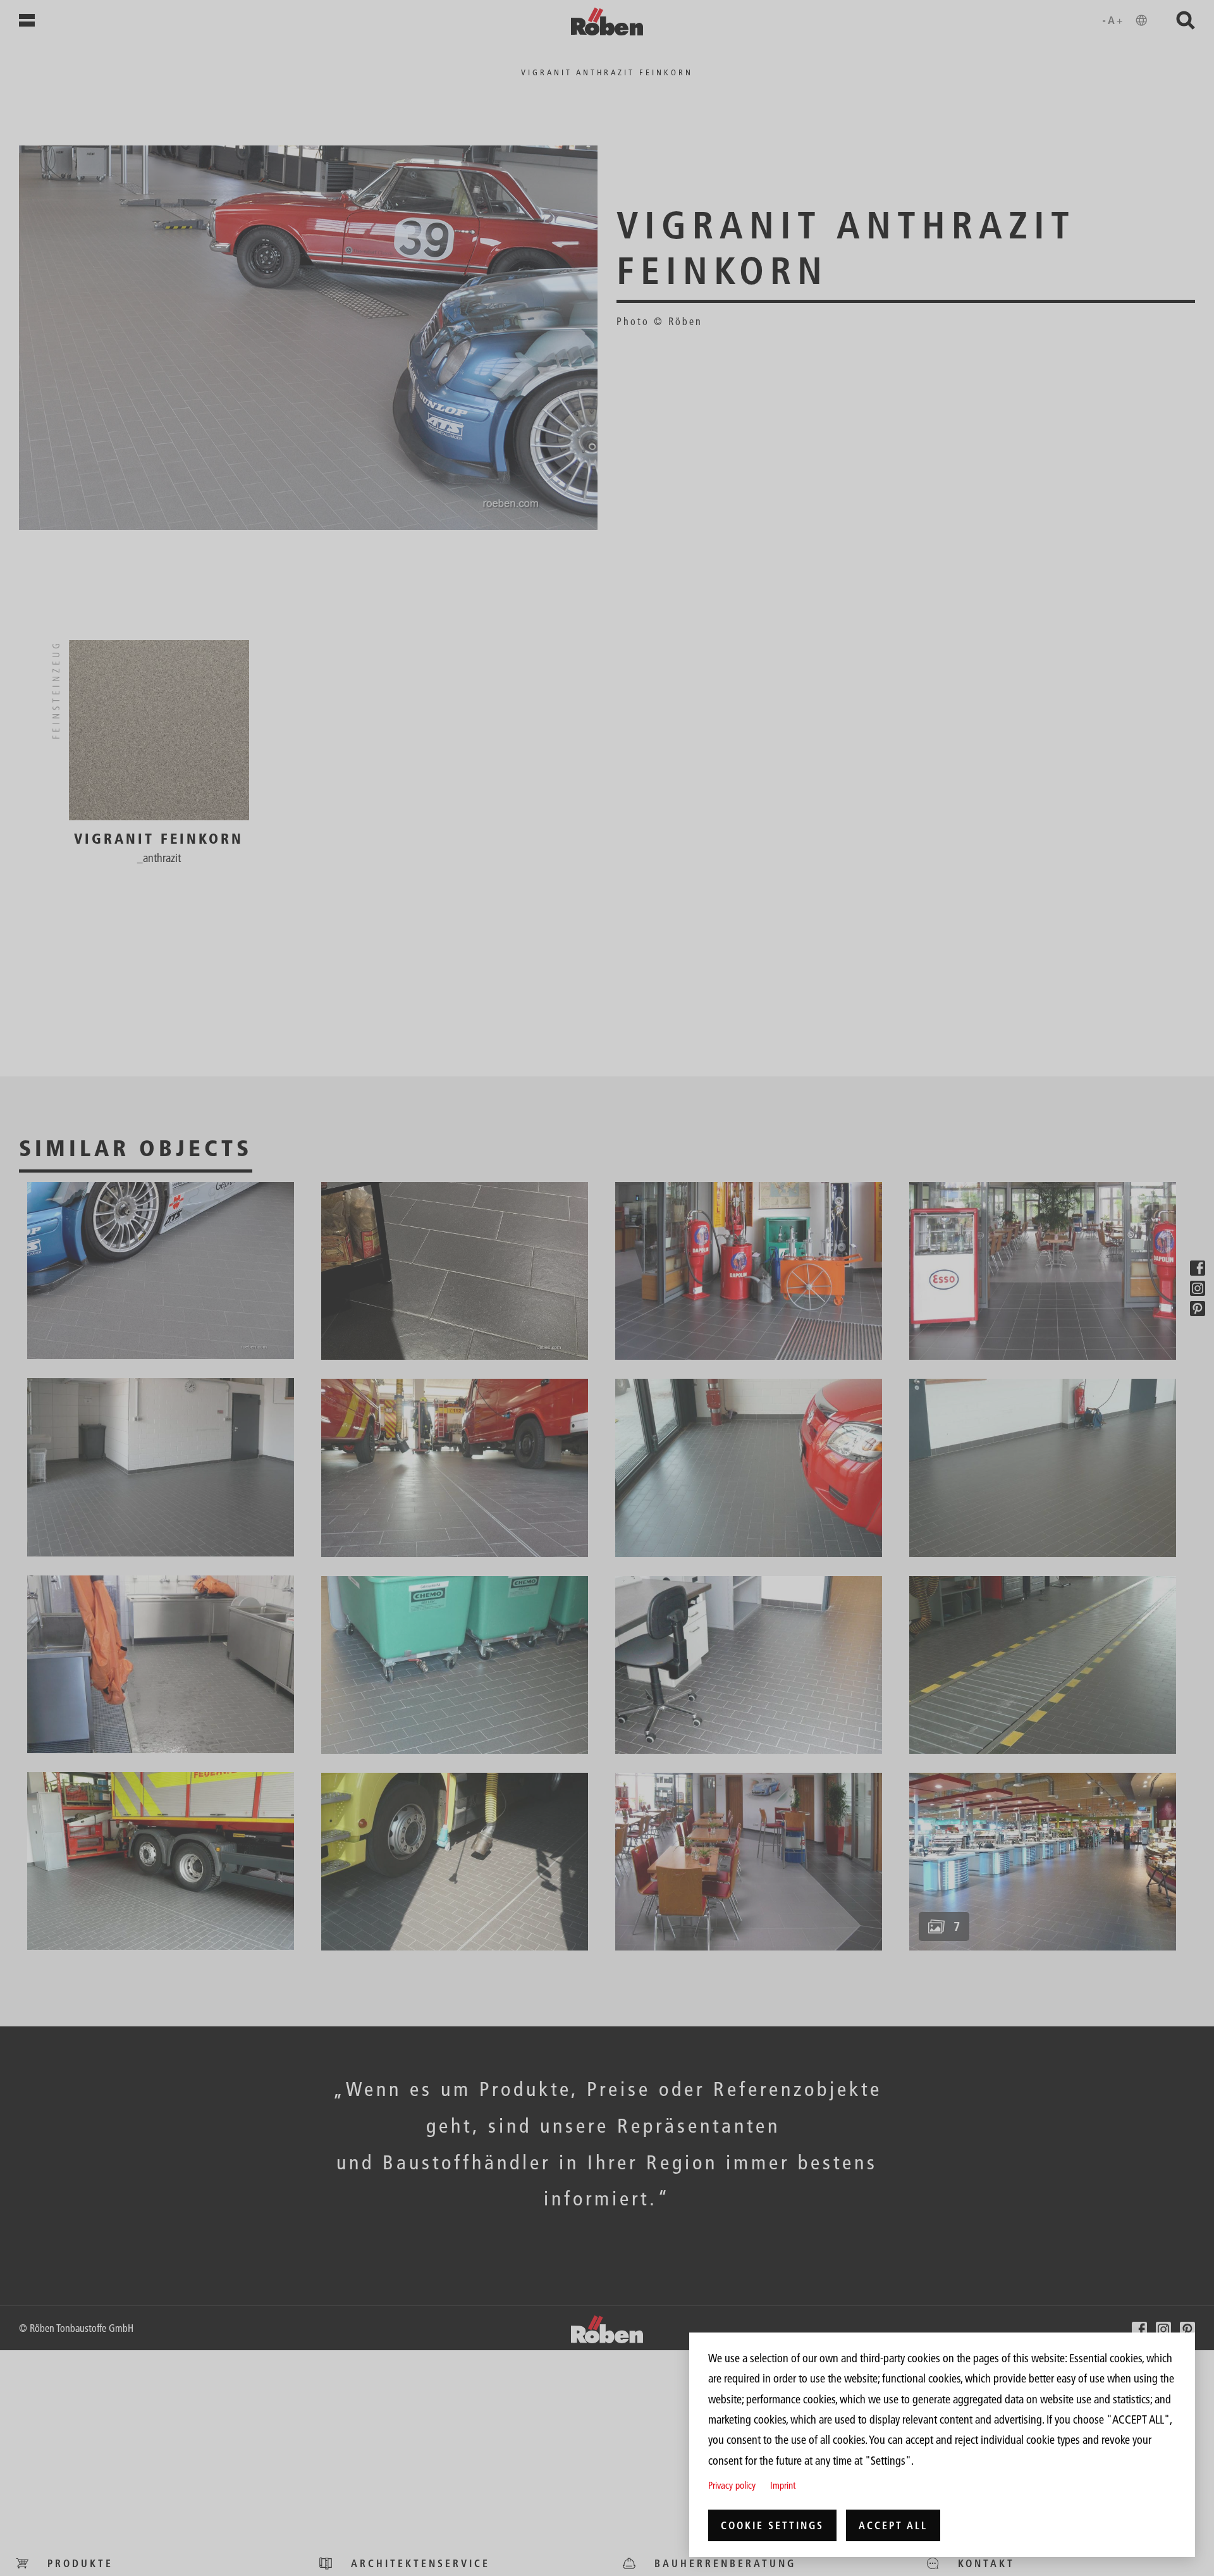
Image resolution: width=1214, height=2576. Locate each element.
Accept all (893, 2525)
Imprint (783, 2485)
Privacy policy (732, 2485)
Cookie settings (772, 2525)
